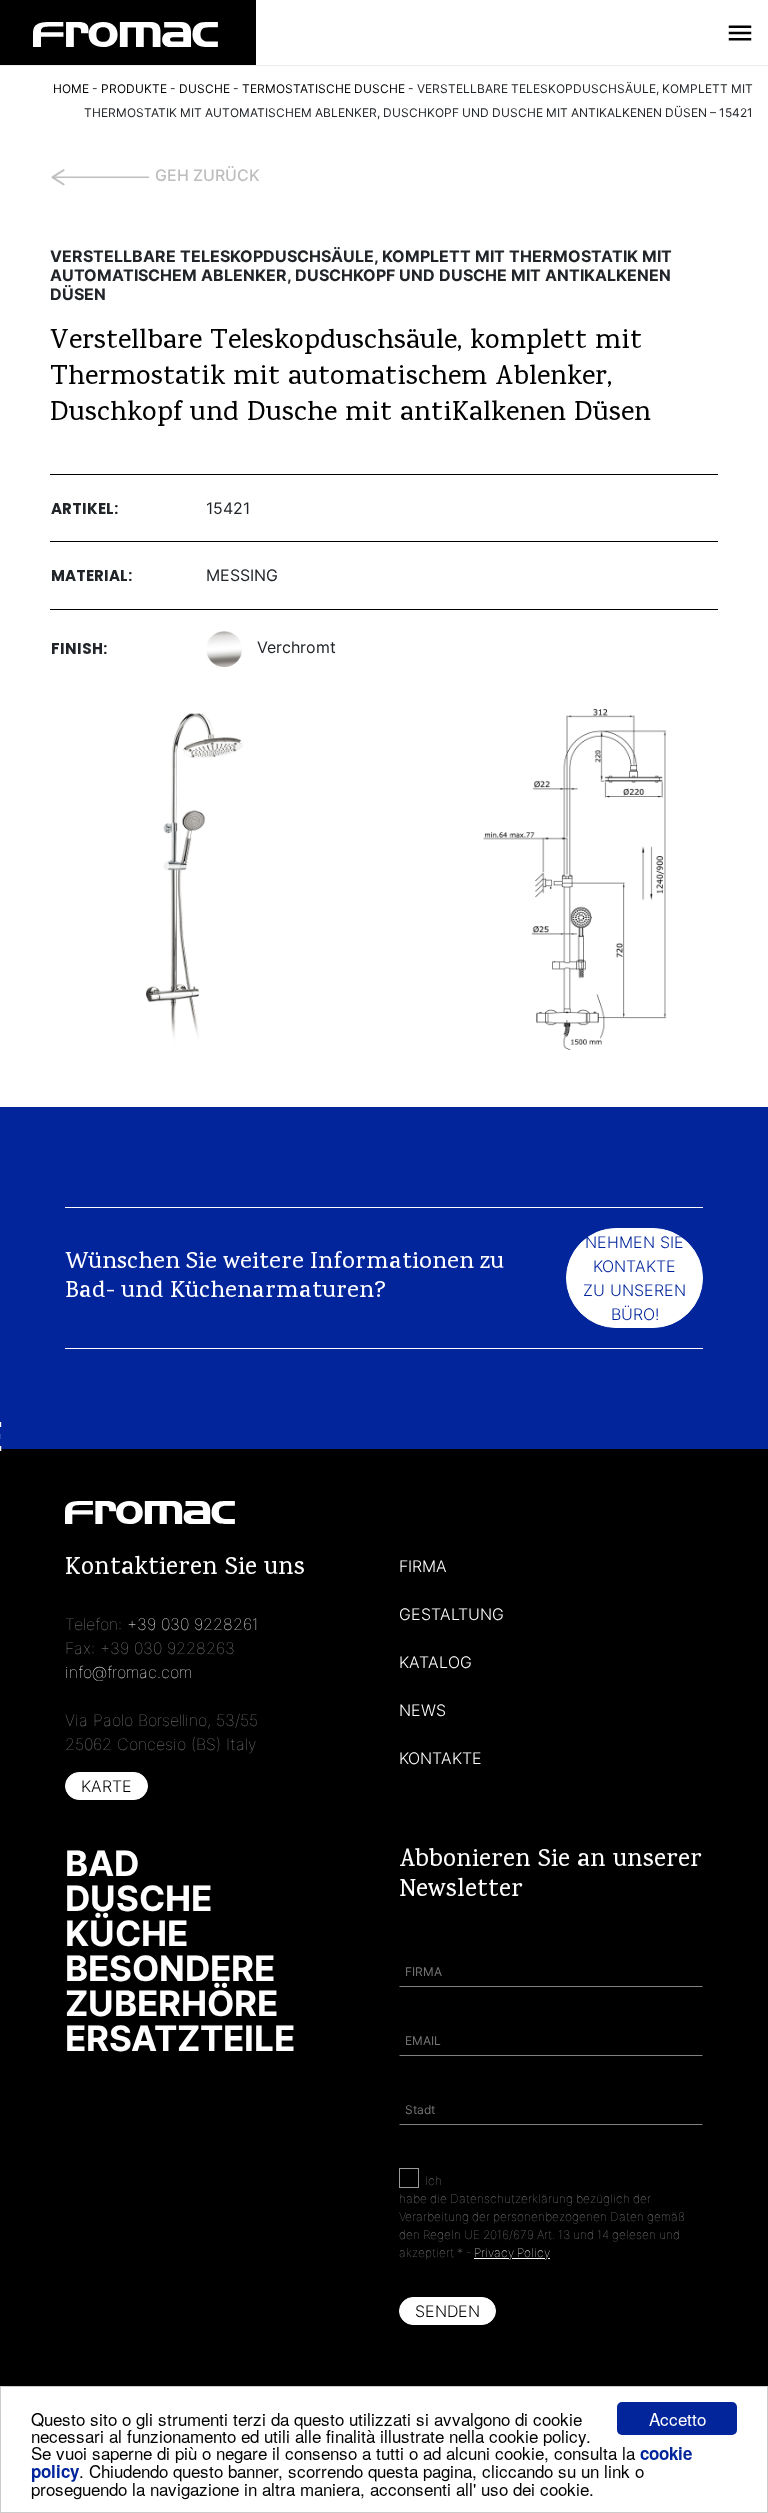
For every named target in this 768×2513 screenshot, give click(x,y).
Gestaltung (451, 1614)
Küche (126, 1933)
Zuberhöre (171, 2003)
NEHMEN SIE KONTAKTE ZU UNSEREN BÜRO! (634, 1278)
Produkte (134, 88)
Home (71, 88)
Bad (102, 1863)
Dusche (138, 1898)
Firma (423, 1566)
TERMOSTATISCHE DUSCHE (323, 88)
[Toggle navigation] (740, 33)
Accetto (677, 2418)
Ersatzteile (180, 2038)
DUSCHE (204, 88)
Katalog (435, 1662)
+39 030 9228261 (193, 1624)
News (422, 1710)
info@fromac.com (128, 1672)
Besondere (170, 1968)
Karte (106, 1786)
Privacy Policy (512, 2252)
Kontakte (440, 1758)
